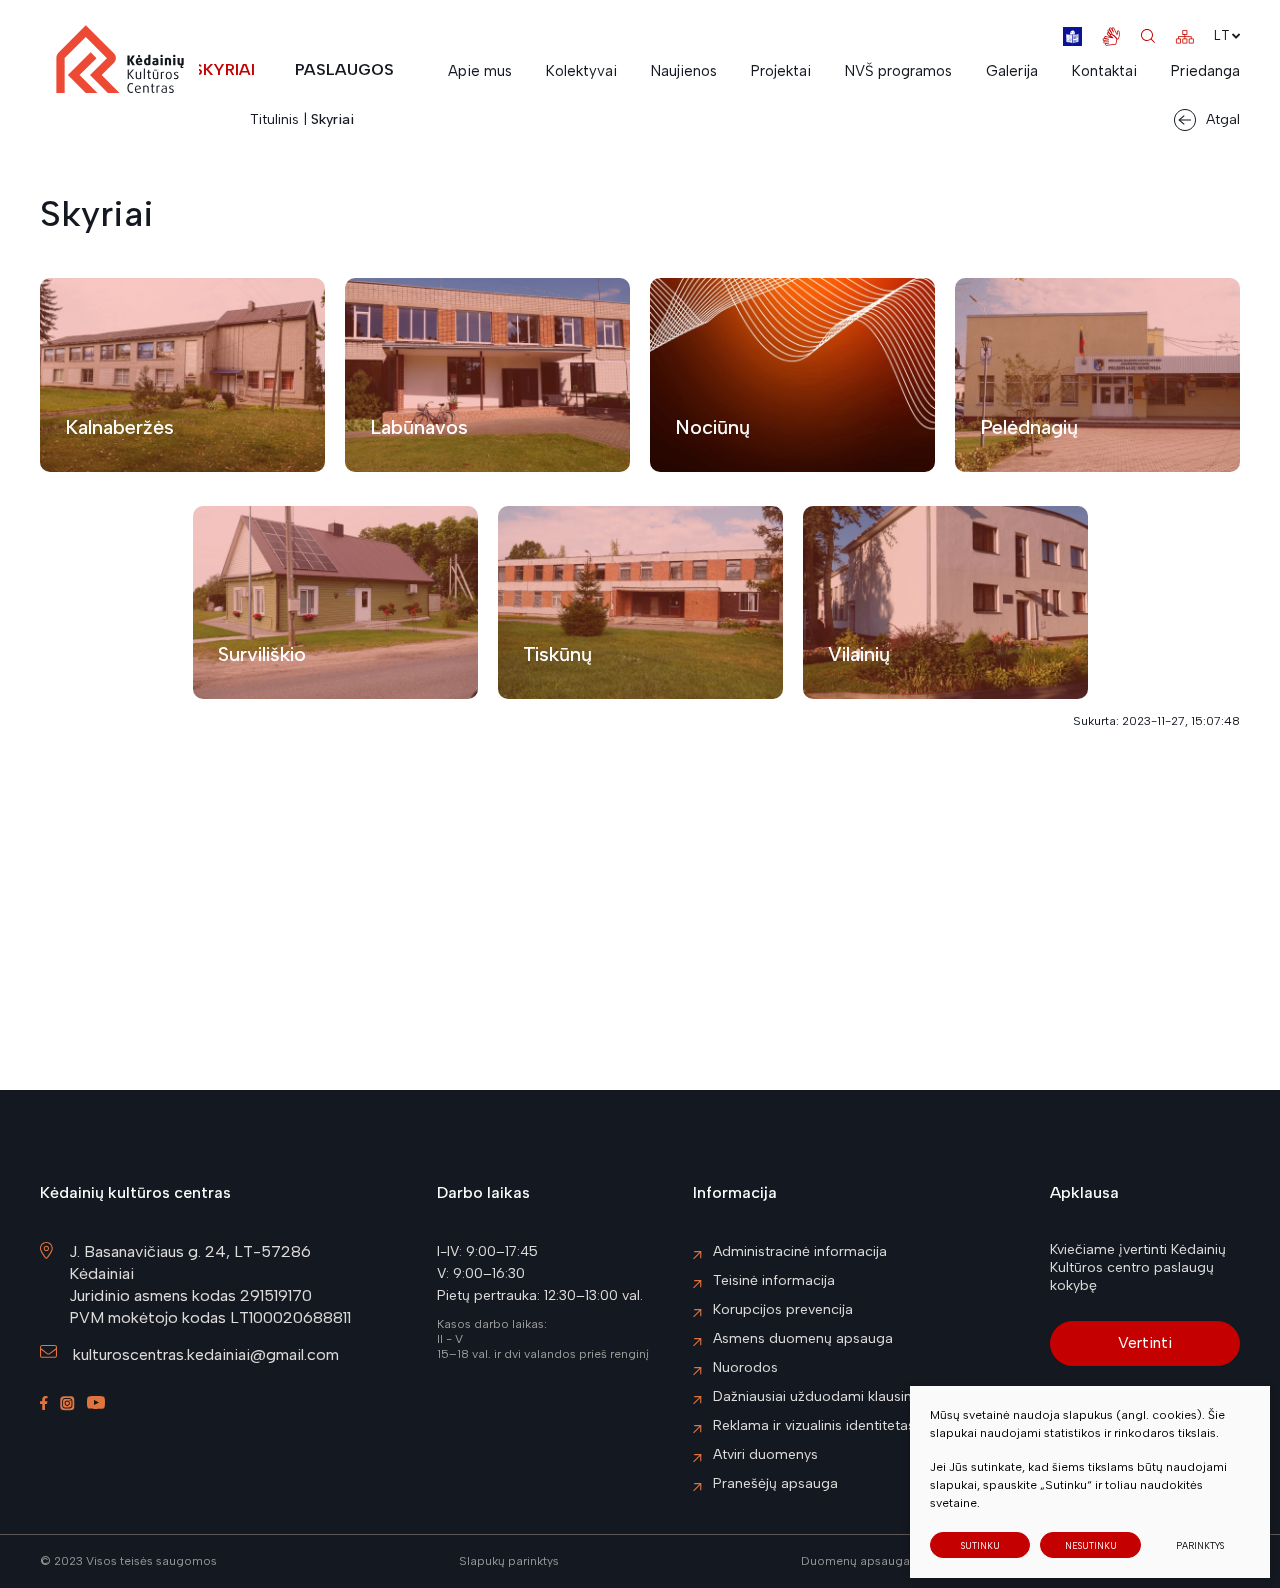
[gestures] (1111, 36)
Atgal (1223, 119)
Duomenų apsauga (855, 1561)
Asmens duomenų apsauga (803, 1338)
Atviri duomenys (765, 1454)
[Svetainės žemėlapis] (1184, 36)
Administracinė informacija (800, 1251)
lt (1221, 35)
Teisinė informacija (774, 1280)
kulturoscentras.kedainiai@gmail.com (206, 1354)
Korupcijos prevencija (783, 1309)
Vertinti (1145, 1342)
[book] (1072, 36)
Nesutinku (1091, 1545)
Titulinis (274, 119)
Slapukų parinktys (509, 1561)
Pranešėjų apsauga (775, 1483)
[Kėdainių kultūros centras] (119, 68)
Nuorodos (745, 1367)
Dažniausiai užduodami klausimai (820, 1396)
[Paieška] (1148, 36)
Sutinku (980, 1545)
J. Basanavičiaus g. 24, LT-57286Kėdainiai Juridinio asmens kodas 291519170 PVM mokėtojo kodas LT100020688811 (210, 1284)
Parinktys (1200, 1545)
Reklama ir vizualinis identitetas (814, 1425)
